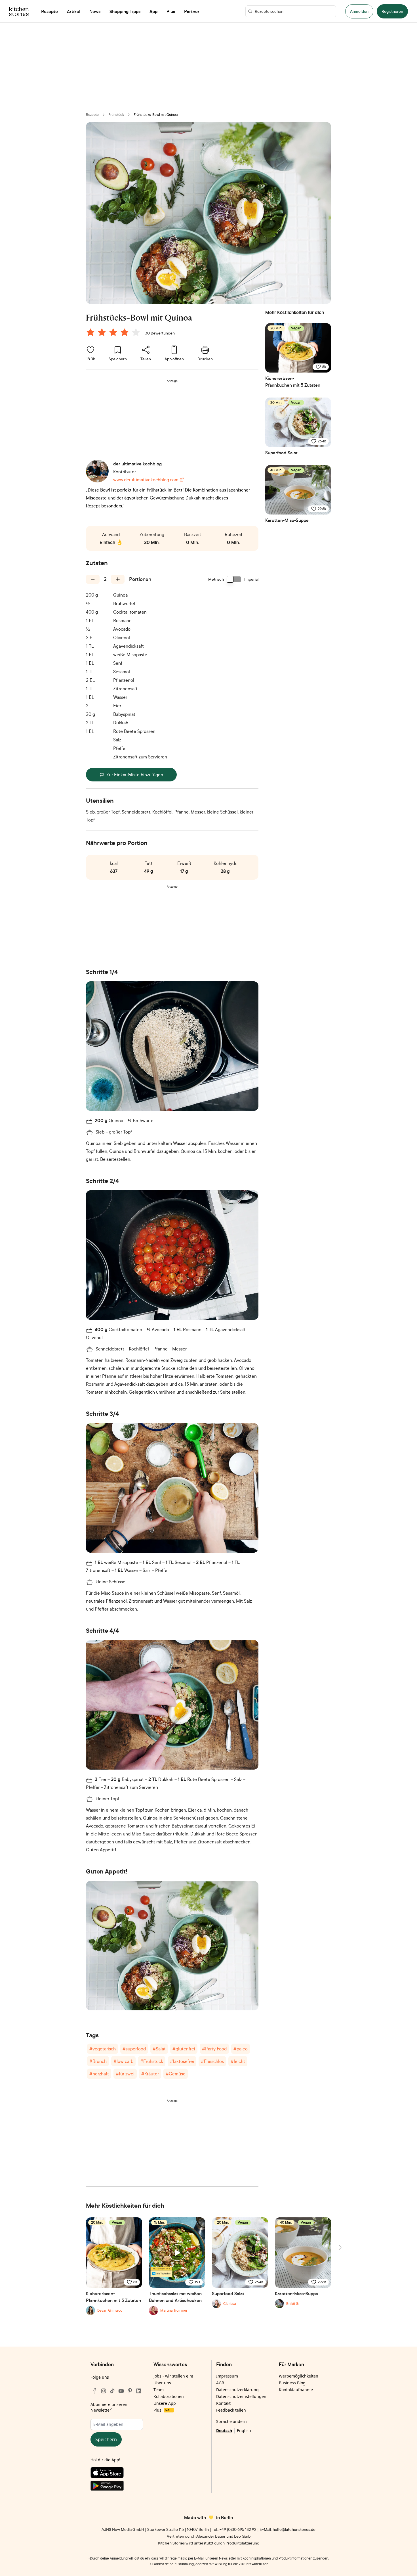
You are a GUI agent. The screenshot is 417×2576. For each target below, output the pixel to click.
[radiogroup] (114, 333)
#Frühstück (152, 2061)
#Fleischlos (212, 2061)
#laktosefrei (182, 2061)
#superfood (134, 2049)
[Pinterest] (130, 2391)
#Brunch (98, 2061)
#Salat (159, 2049)
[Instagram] (104, 2391)
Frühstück (116, 115)
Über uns (162, 2383)
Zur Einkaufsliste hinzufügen (135, 775)
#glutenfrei (184, 2049)
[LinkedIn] (139, 2391)
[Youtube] (121, 2391)
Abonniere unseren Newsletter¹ (109, 2407)
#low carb (123, 2061)
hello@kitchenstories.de (294, 2529)
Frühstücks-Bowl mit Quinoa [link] (156, 115)
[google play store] (117, 2487)
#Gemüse (176, 2074)
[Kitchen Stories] (19, 11)
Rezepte (92, 115)
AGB (220, 2383)
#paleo (241, 2049)
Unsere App (165, 2403)
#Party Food (214, 2049)
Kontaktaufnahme (296, 2390)
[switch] (234, 579)
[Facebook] (95, 2391)
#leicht (238, 2061)
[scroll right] (340, 2247)
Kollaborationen (169, 2396)
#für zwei (125, 2074)
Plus (162, 2410)
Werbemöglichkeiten (299, 2376)
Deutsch (224, 2430)
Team (159, 2390)
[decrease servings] (93, 579)
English (244, 2430)
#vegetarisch (103, 2049)
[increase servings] (118, 579)
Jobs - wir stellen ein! (173, 2376)
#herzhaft (99, 2074)
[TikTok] (112, 2391)
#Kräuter (150, 2074)
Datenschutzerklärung (237, 2390)
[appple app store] (117, 2474)
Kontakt (223, 2403)
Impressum (227, 2376)
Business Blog (292, 2383)
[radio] (90, 332)
